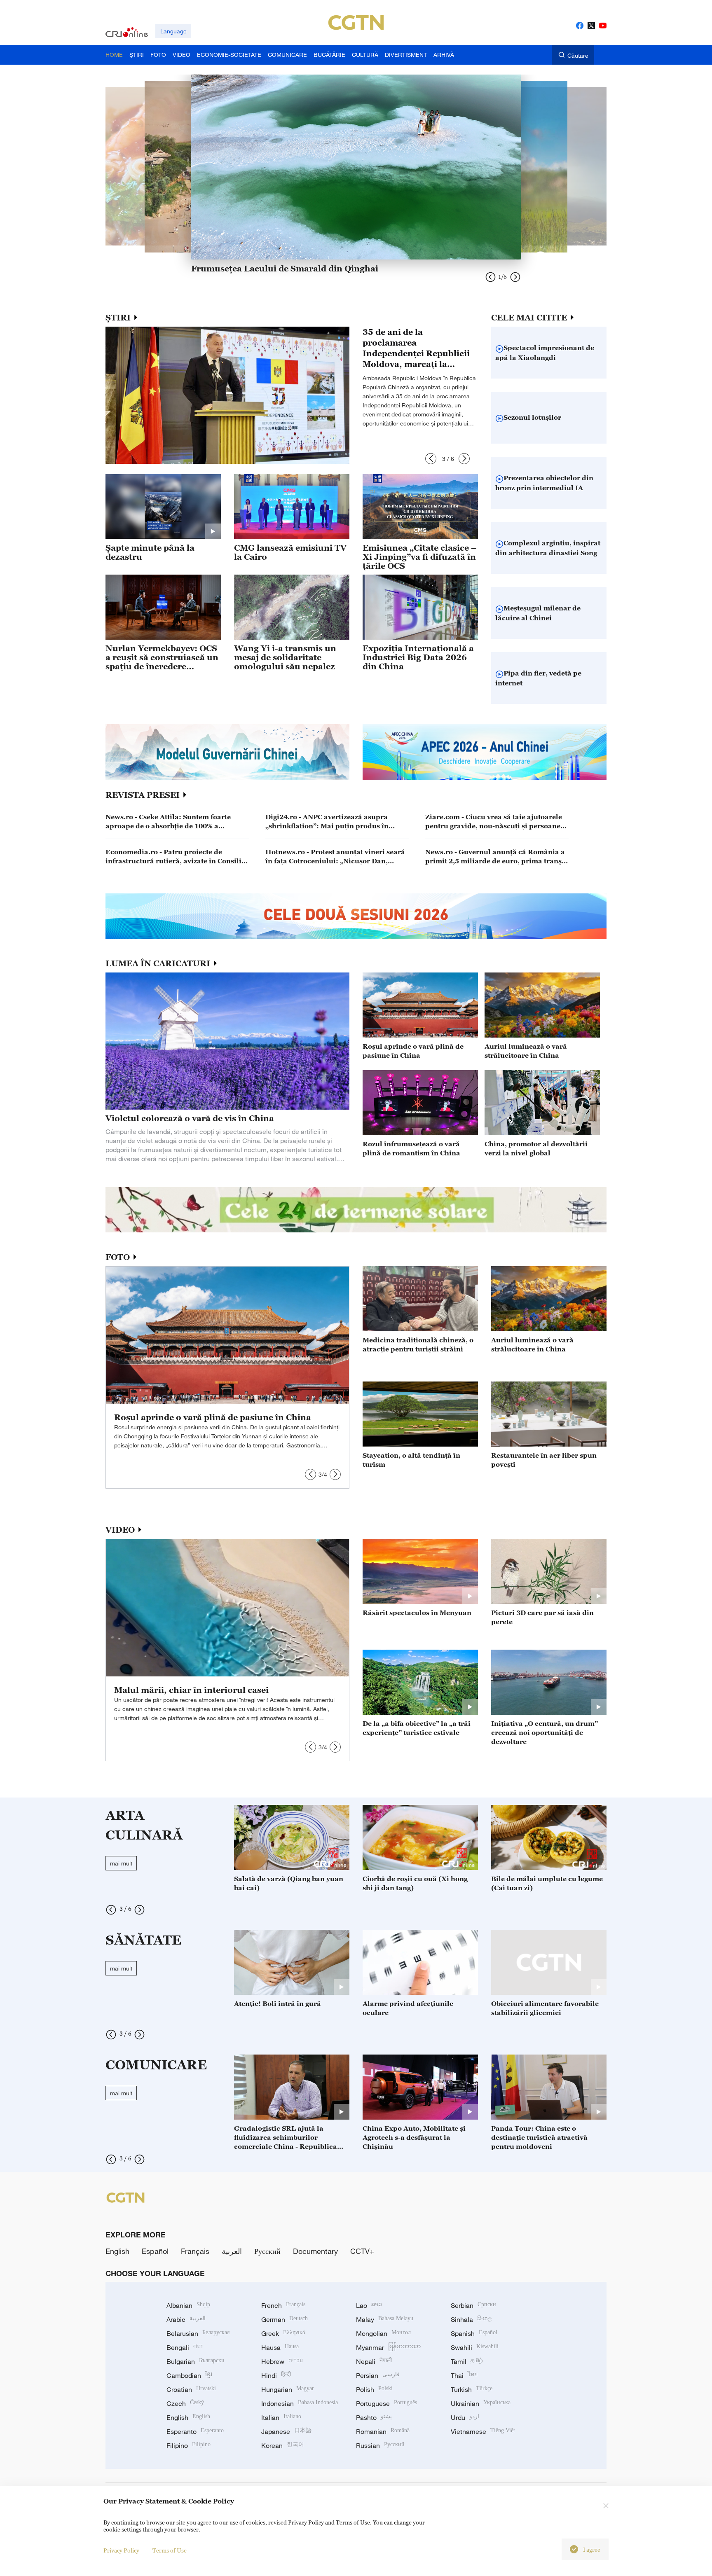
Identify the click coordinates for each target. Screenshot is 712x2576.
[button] (431, 459)
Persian (378, 2375)
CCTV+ (362, 2251)
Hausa (280, 2347)
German (285, 2319)
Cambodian (189, 2375)
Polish (374, 2389)
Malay (385, 2319)
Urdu (465, 2417)
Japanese (286, 2431)
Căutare (578, 55)
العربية (232, 2251)
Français (195, 2251)
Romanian (383, 2431)
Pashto (374, 2417)
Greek (283, 2333)
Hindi (276, 2375)
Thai (464, 2375)
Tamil (467, 2361)
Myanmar (388, 2347)
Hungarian (288, 2389)
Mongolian (383, 2333)
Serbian (473, 2305)
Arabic (186, 2319)
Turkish (472, 2389)
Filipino (189, 2445)
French (283, 2305)
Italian (281, 2417)
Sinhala (471, 2319)
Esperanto (195, 2431)
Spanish (474, 2333)
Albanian (188, 2305)
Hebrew (282, 2361)
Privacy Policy (121, 2550)
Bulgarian (196, 2361)
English (117, 2251)
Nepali (374, 2361)
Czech (185, 2403)
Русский (267, 2251)
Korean (283, 2445)
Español (155, 2251)
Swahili (475, 2347)
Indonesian (300, 2403)
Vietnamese (483, 2431)
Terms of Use (170, 2550)
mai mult (121, 1863)
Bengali (185, 2347)
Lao (369, 2305)
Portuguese (386, 2403)
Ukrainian (481, 2403)
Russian (380, 2445)
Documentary (315, 2251)
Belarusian (198, 2333)
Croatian (191, 2389)
